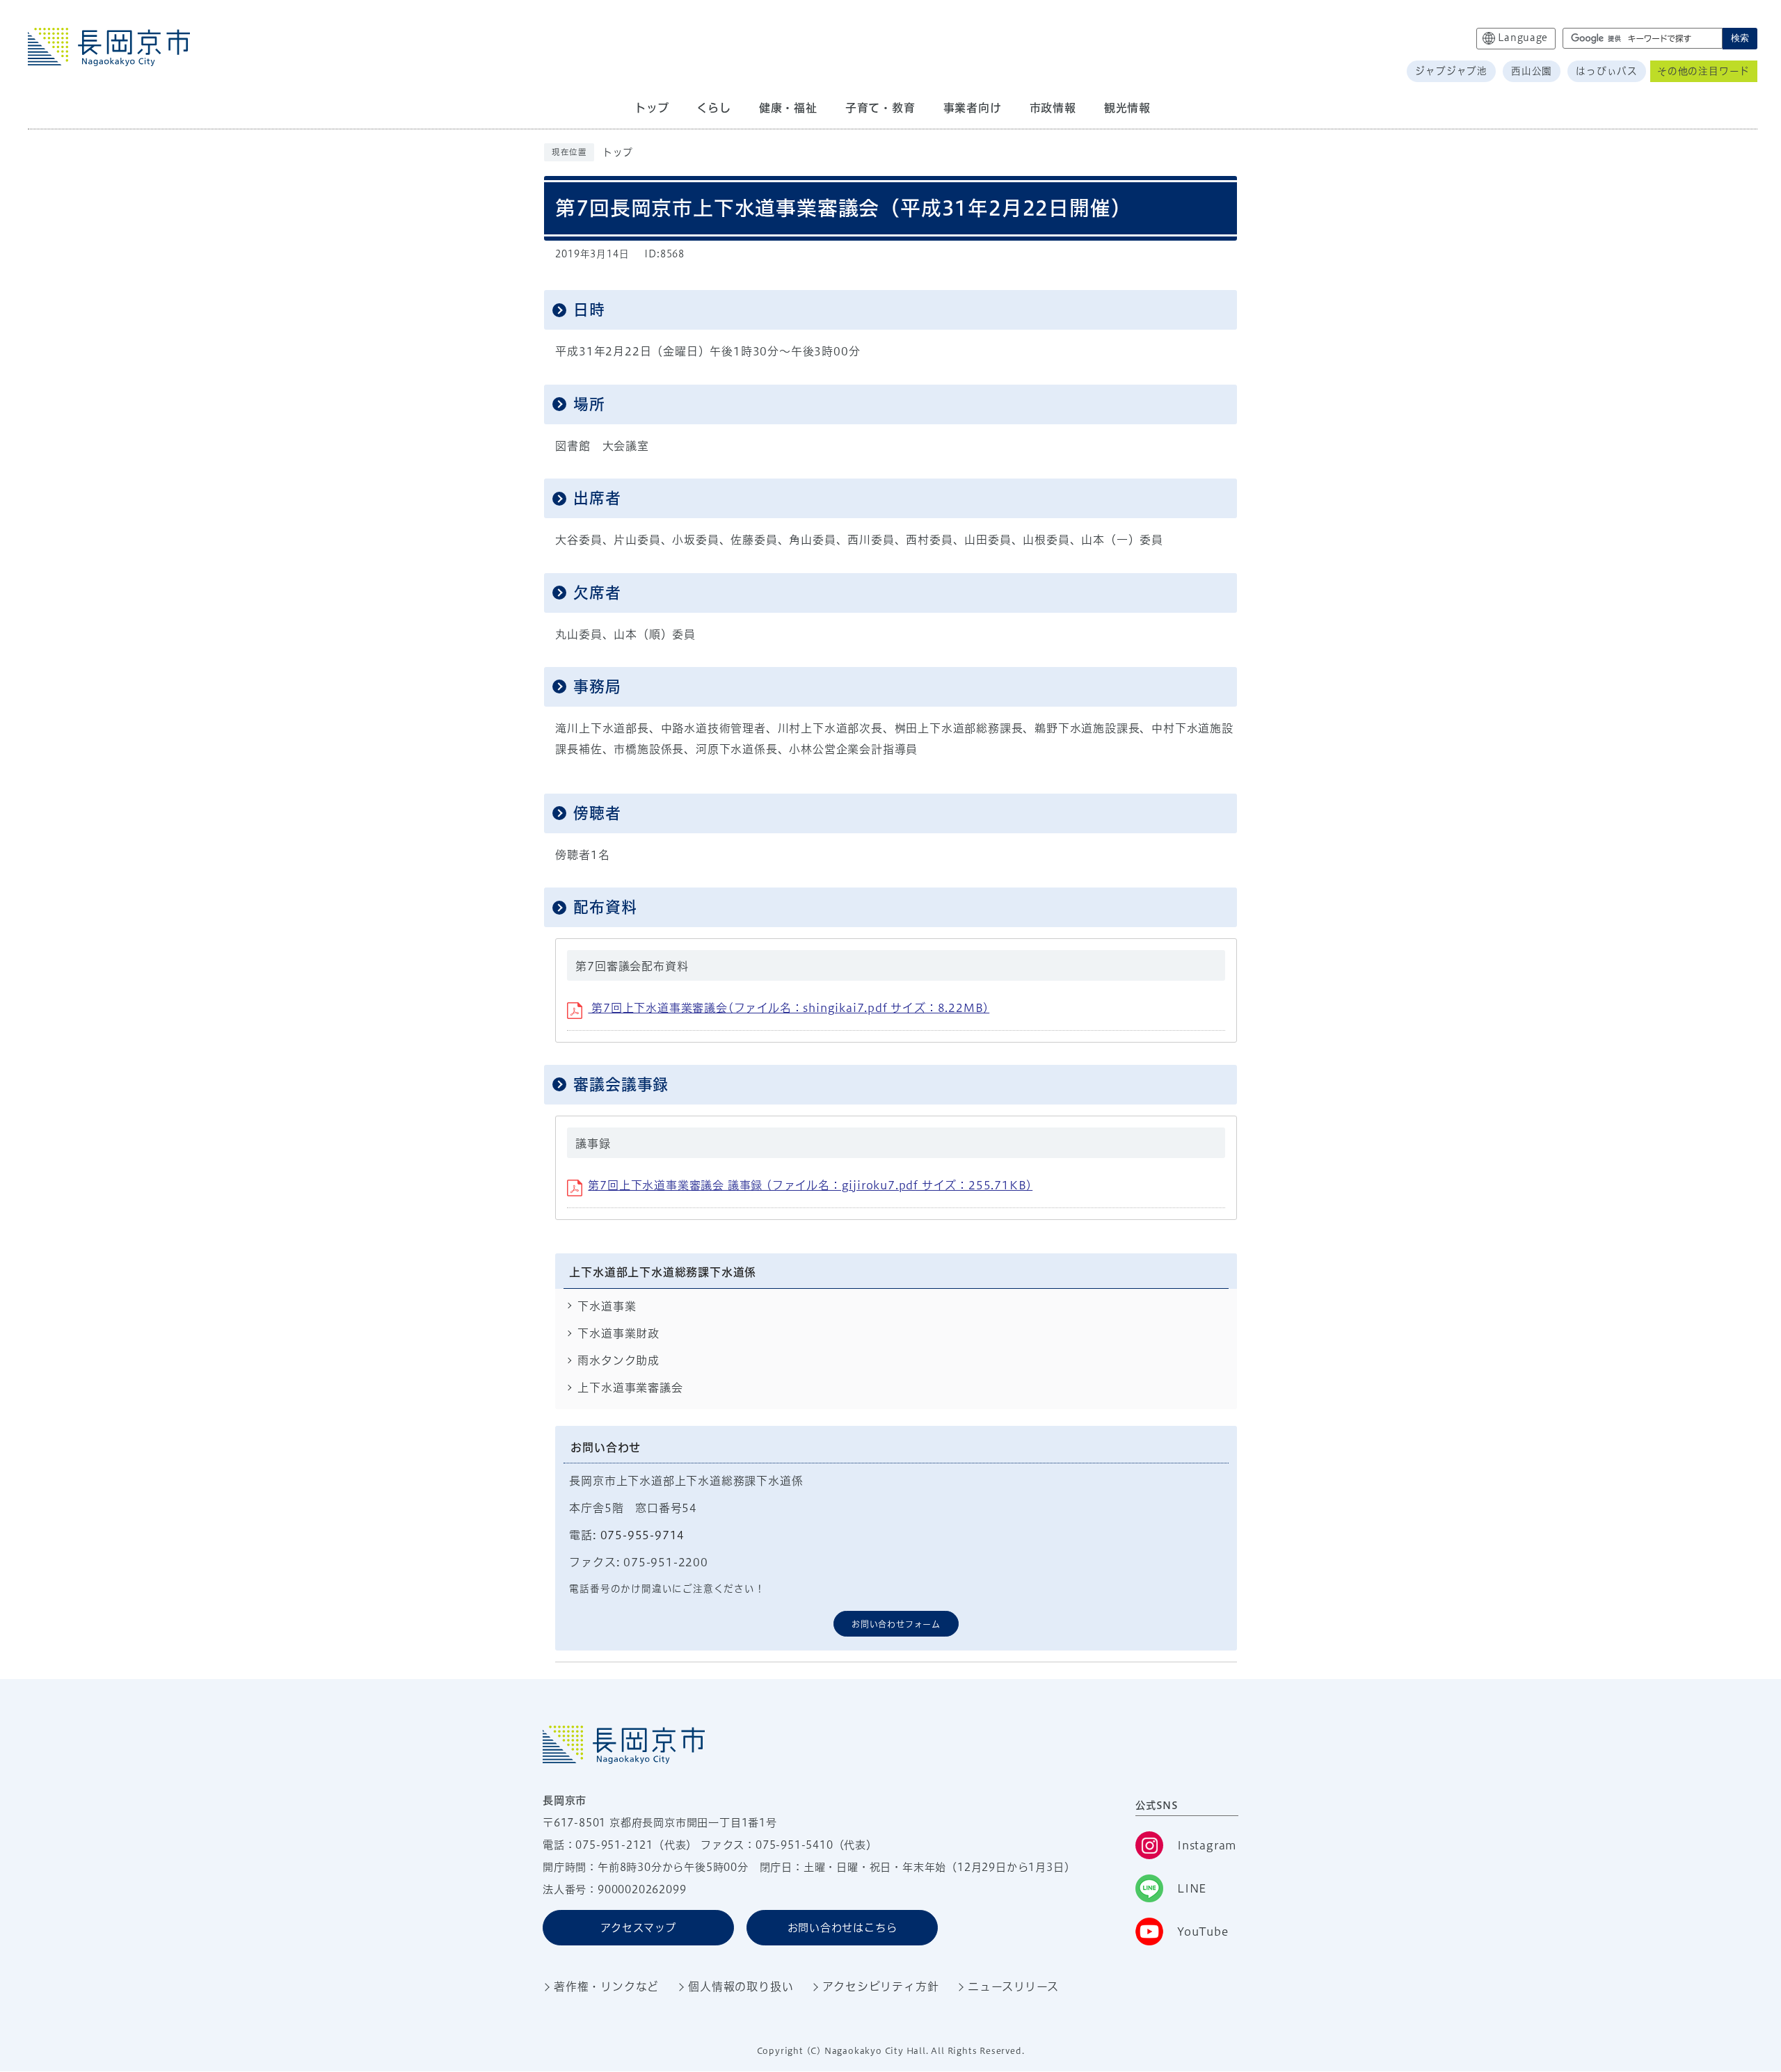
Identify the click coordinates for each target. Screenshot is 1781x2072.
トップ (617, 152)
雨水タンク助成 (618, 1360)
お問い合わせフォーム (896, 1624)
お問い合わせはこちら (842, 1928)
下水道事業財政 (618, 1333)
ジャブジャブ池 (1451, 71)
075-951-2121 (614, 1845)
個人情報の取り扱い (741, 1986)
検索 (1740, 38)
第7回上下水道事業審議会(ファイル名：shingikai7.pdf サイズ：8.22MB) (789, 1008)
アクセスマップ (638, 1928)
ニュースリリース (1013, 1986)
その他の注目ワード (1703, 71)
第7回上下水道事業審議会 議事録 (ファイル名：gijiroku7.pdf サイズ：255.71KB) (810, 1185)
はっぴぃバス (1607, 71)
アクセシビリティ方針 (880, 1986)
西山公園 (1532, 71)
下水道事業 (607, 1306)
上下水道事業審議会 (630, 1388)
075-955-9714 (643, 1535)
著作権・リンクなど (606, 1986)
